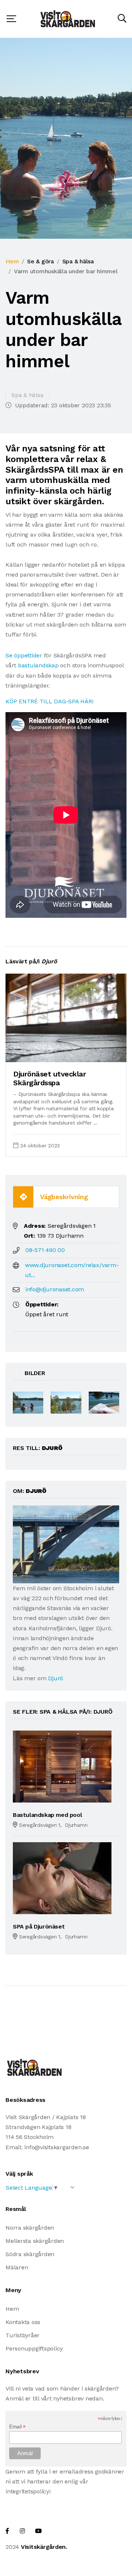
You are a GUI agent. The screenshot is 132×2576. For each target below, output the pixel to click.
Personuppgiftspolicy (34, 2348)
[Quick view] (103, 1053)
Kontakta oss (23, 2322)
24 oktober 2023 (40, 1146)
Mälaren (17, 2267)
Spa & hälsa (78, 261)
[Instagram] (22, 2531)
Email (17, 2427)
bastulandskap (38, 665)
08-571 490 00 (45, 1250)
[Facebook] (7, 2531)
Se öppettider (24, 655)
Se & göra (41, 261)
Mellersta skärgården (35, 2241)
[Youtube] (38, 2531)
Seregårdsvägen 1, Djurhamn (53, 1825)
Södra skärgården (30, 2254)
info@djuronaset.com (55, 1289)
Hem (12, 261)
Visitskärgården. (44, 2547)
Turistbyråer (23, 2335)
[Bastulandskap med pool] (62, 1766)
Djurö (56, 1678)
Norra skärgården (30, 2228)
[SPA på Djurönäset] (62, 1878)
